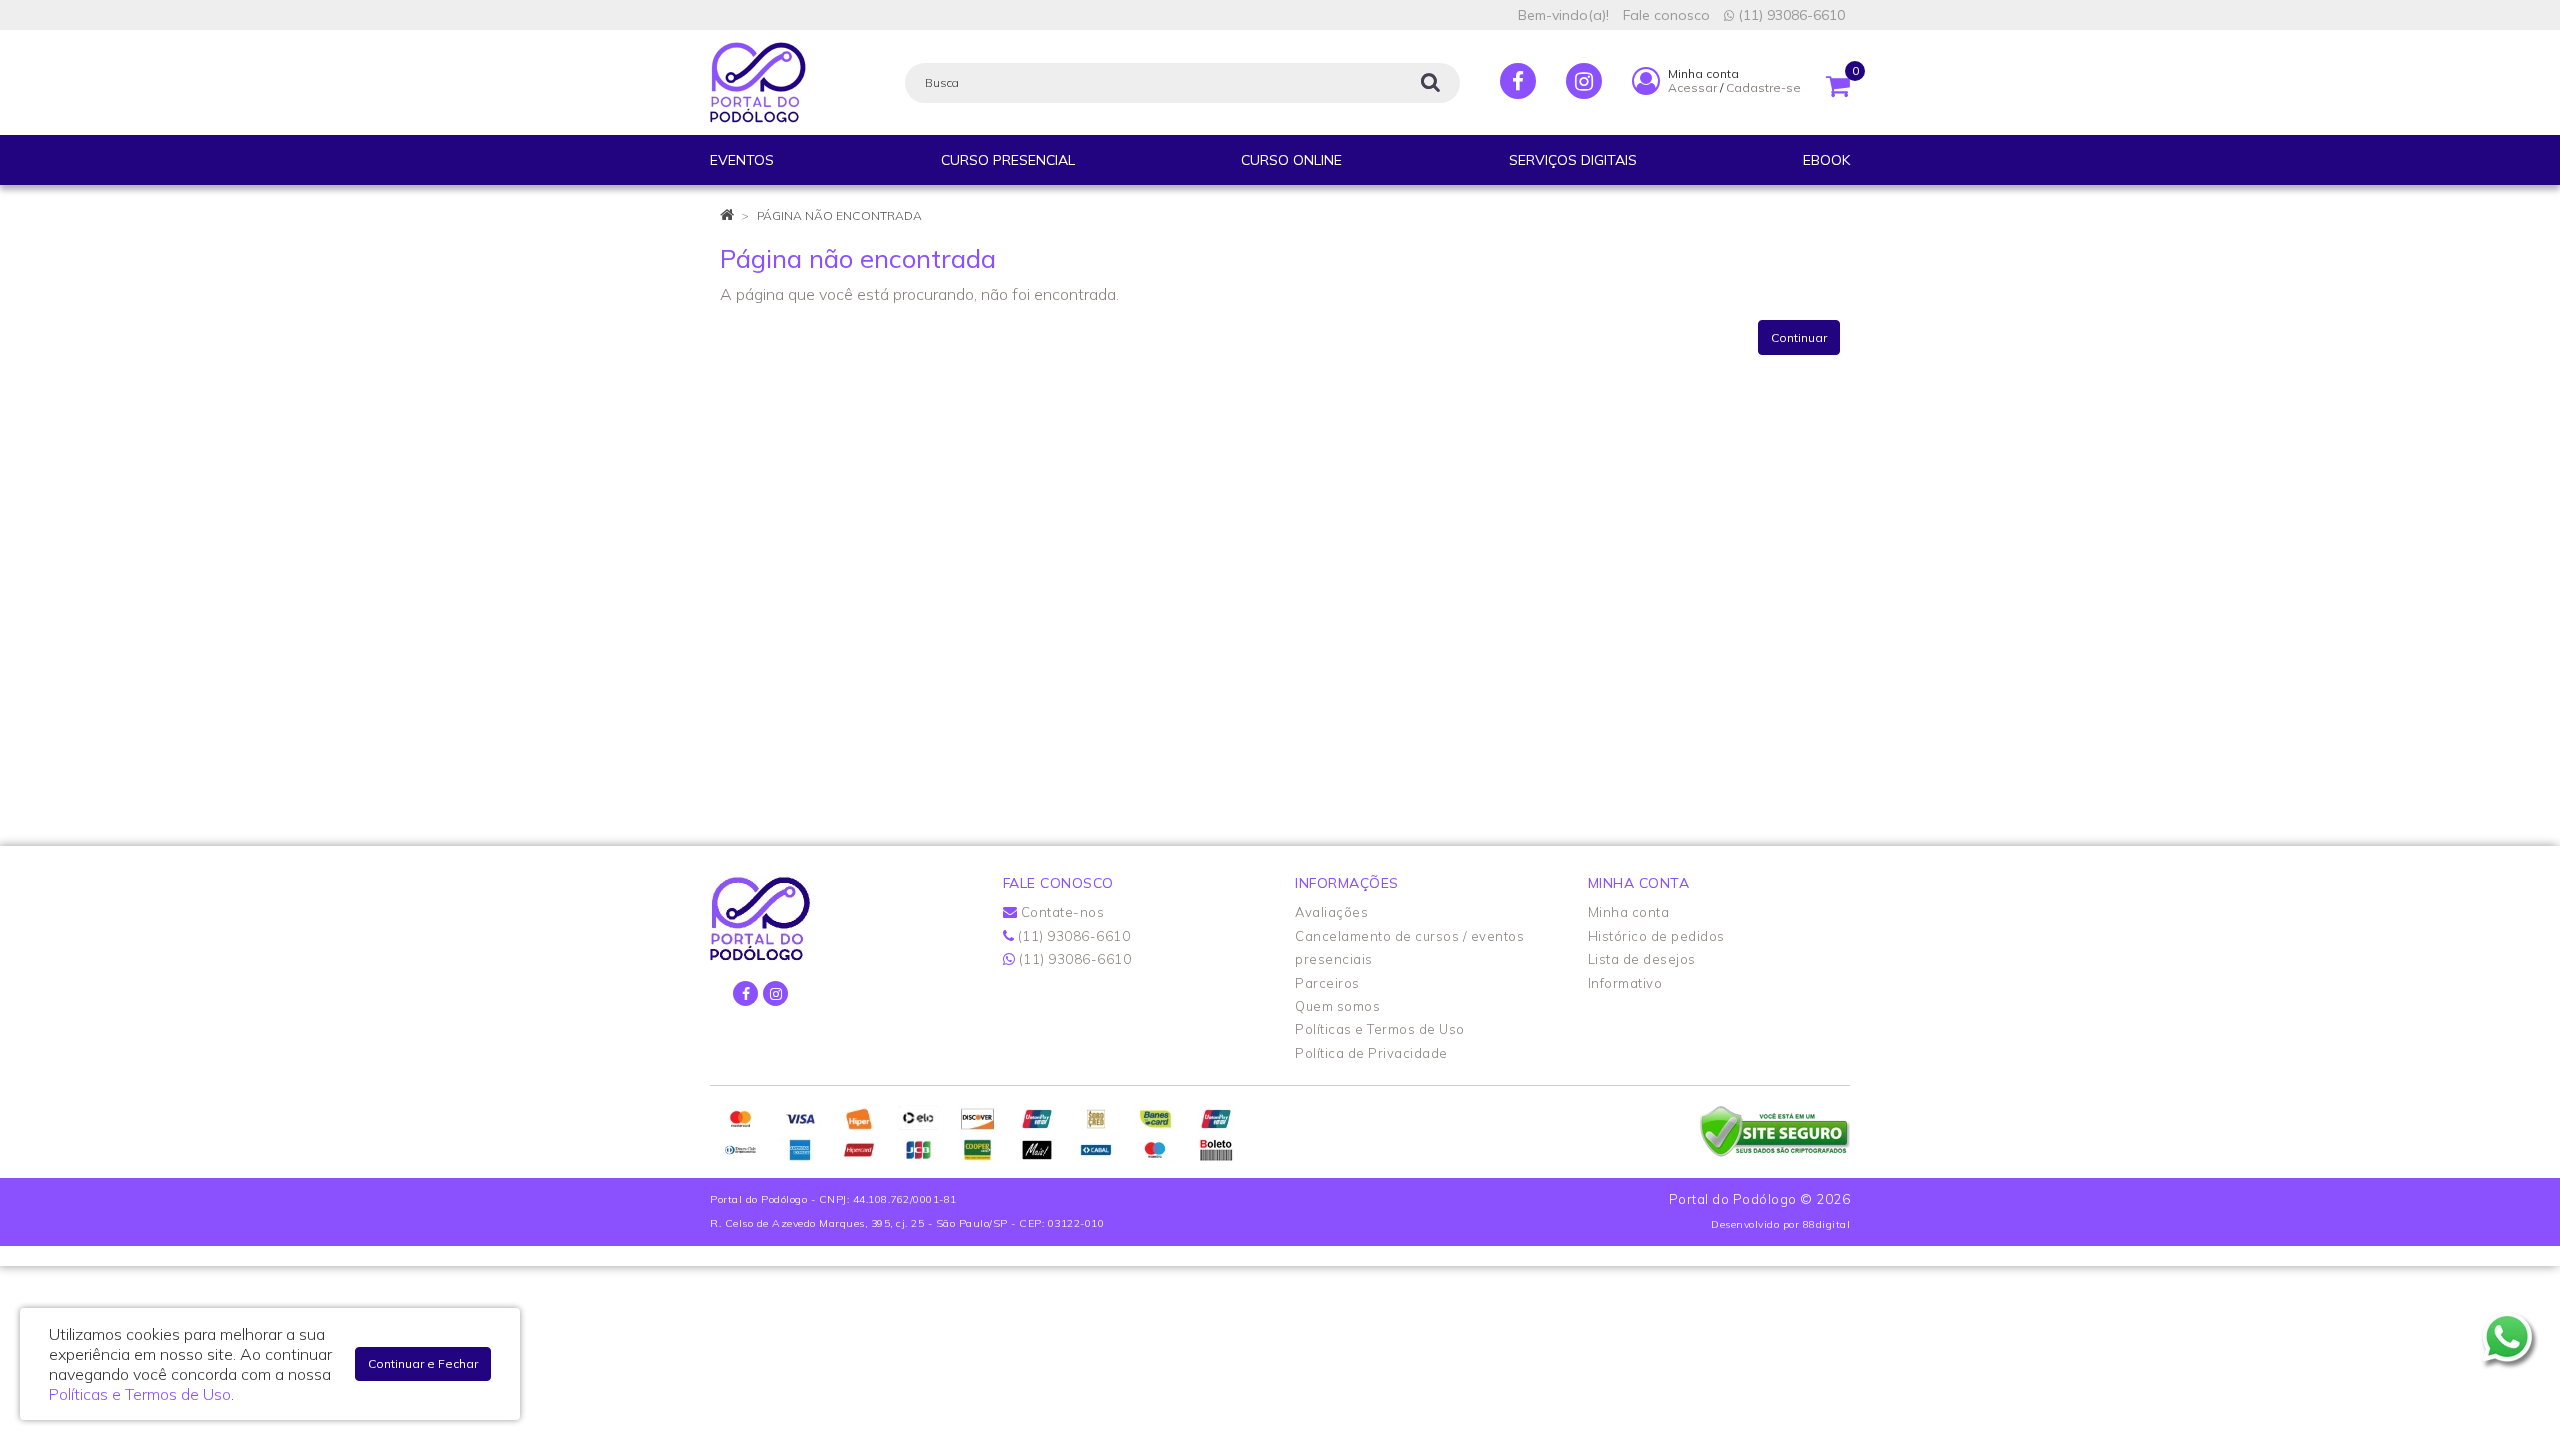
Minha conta (1629, 912)
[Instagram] (1584, 81)
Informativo (1625, 983)
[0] (1838, 81)
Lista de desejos (1642, 959)
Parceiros (1327, 983)
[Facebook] (1518, 81)
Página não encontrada (839, 215)
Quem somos (1337, 1006)
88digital (1827, 1224)
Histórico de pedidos (1656, 936)
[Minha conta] (1646, 79)
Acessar (1692, 87)
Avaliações (1331, 912)
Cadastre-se (1763, 87)
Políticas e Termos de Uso (1380, 1029)
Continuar (1799, 337)
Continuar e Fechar (423, 1363)
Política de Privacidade (1371, 1053)
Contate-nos (1060, 912)
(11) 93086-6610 (1789, 15)
